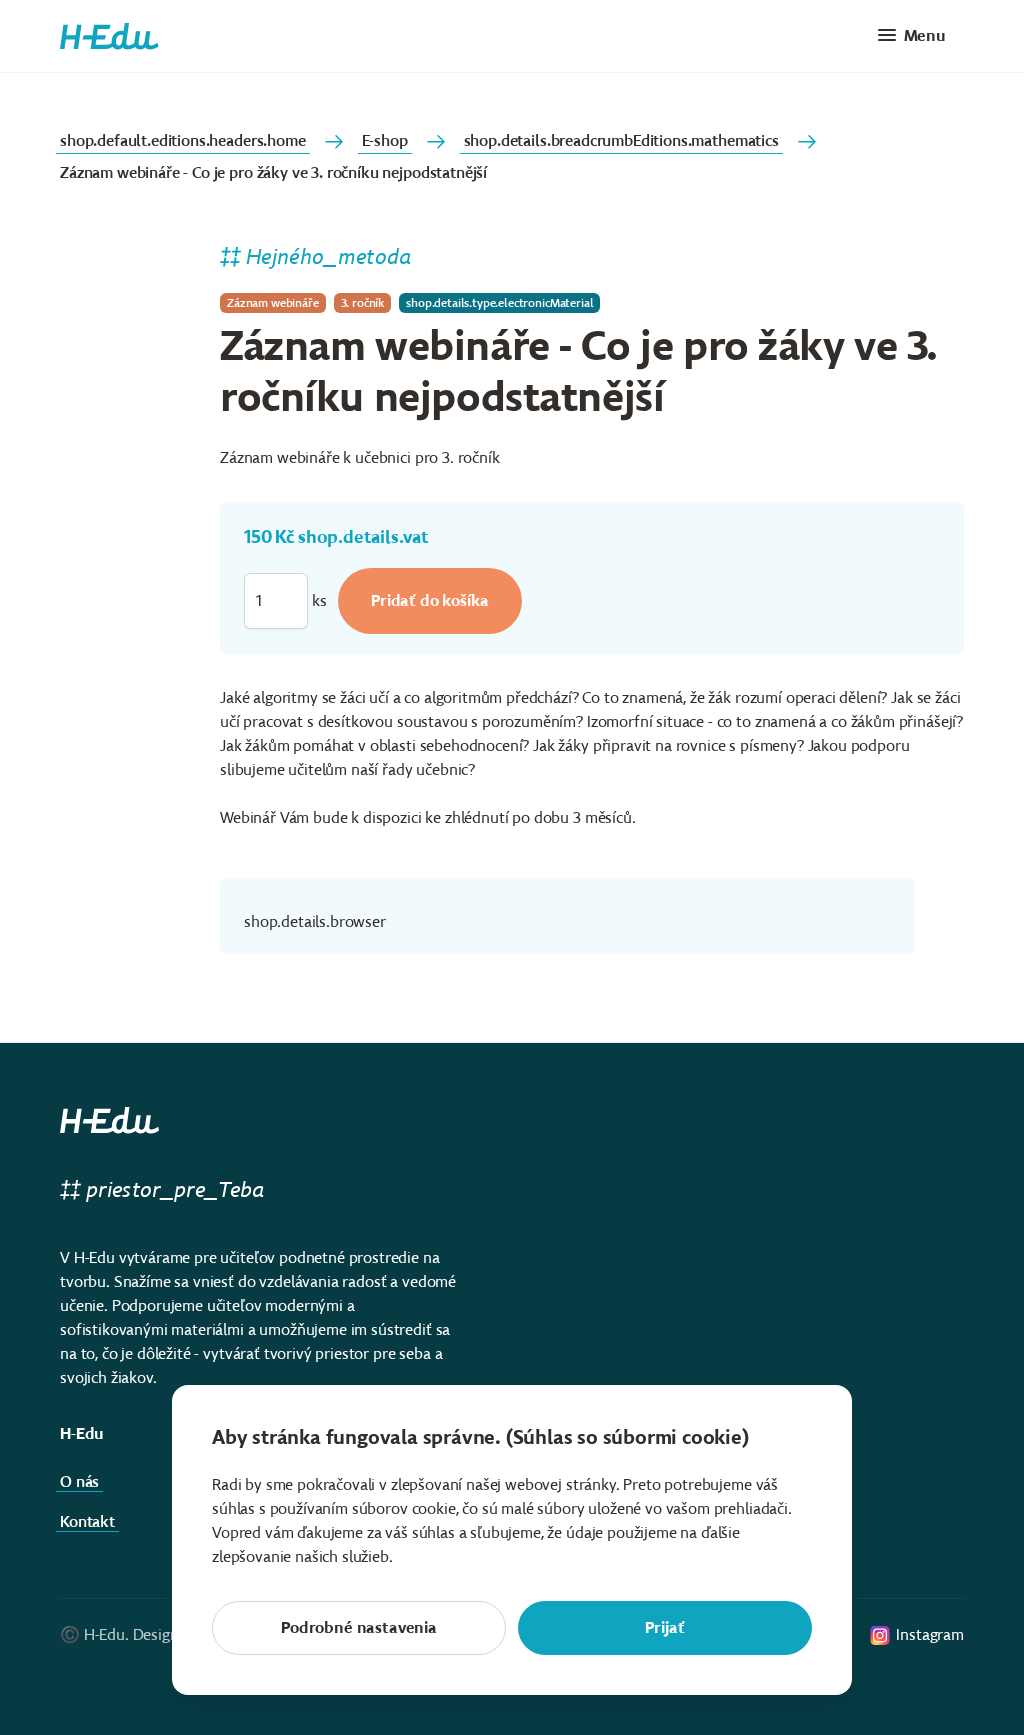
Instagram (930, 1634)
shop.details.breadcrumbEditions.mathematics (621, 140)
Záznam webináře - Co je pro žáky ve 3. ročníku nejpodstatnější (273, 172)
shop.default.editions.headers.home (183, 140)
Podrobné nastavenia (359, 1627)
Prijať (664, 1627)
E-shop (385, 140)
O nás (79, 1481)
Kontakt (87, 1521)
